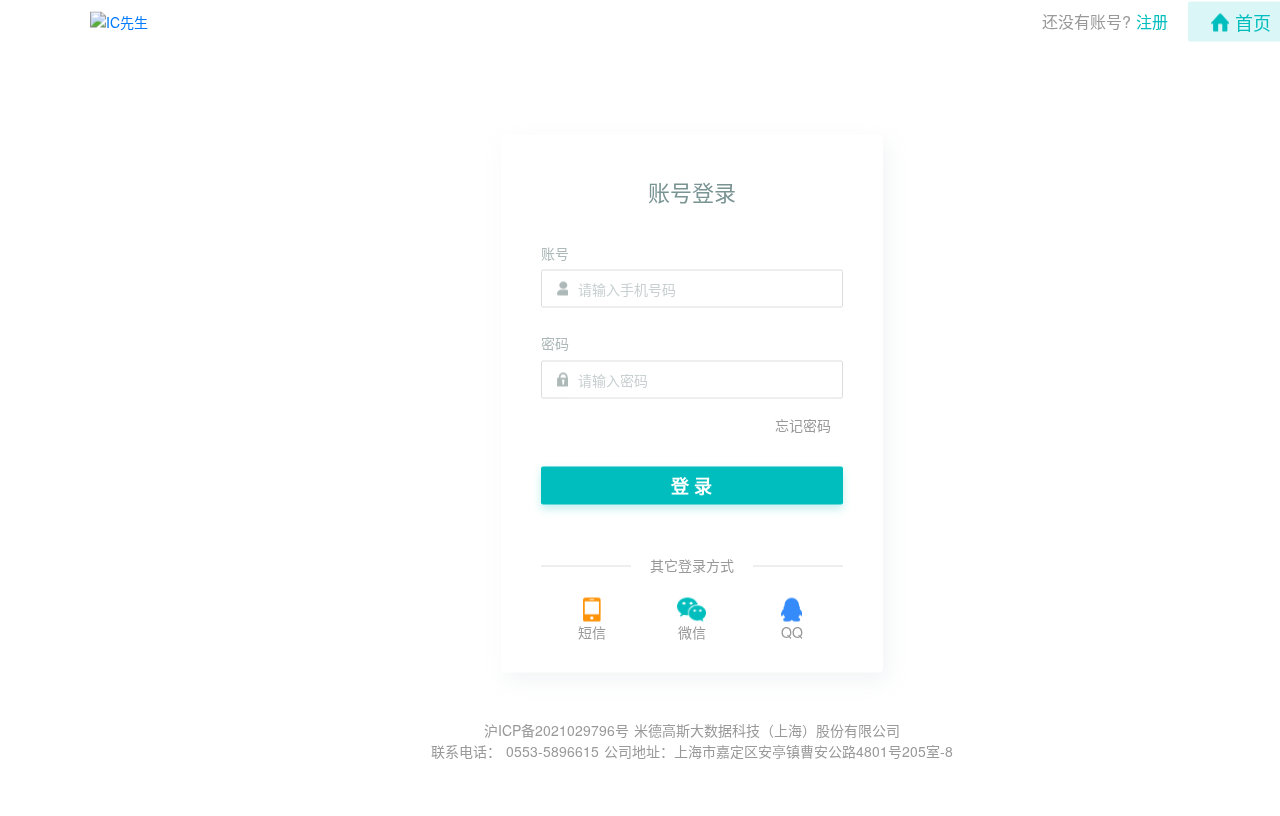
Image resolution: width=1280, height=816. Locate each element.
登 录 (691, 485)
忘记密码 (803, 424)
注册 (1152, 21)
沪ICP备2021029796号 (556, 730)
